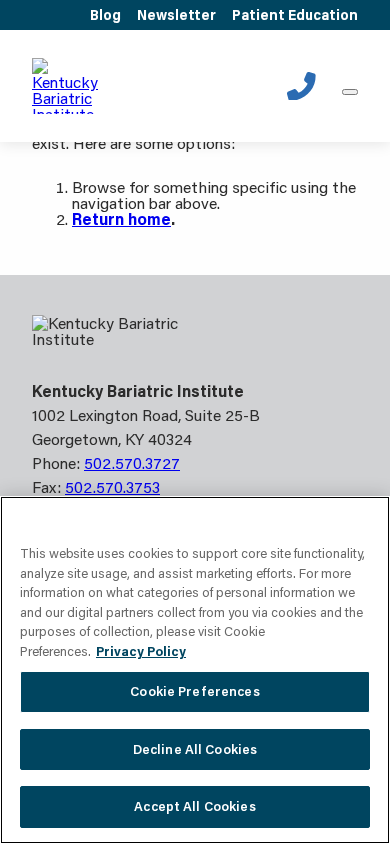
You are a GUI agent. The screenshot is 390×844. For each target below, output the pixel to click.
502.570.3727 (301, 86)
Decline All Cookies (195, 749)
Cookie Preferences (194, 691)
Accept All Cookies (194, 806)
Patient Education (295, 15)
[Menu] (350, 92)
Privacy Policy (141, 651)
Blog (105, 15)
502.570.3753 (112, 486)
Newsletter (176, 15)
